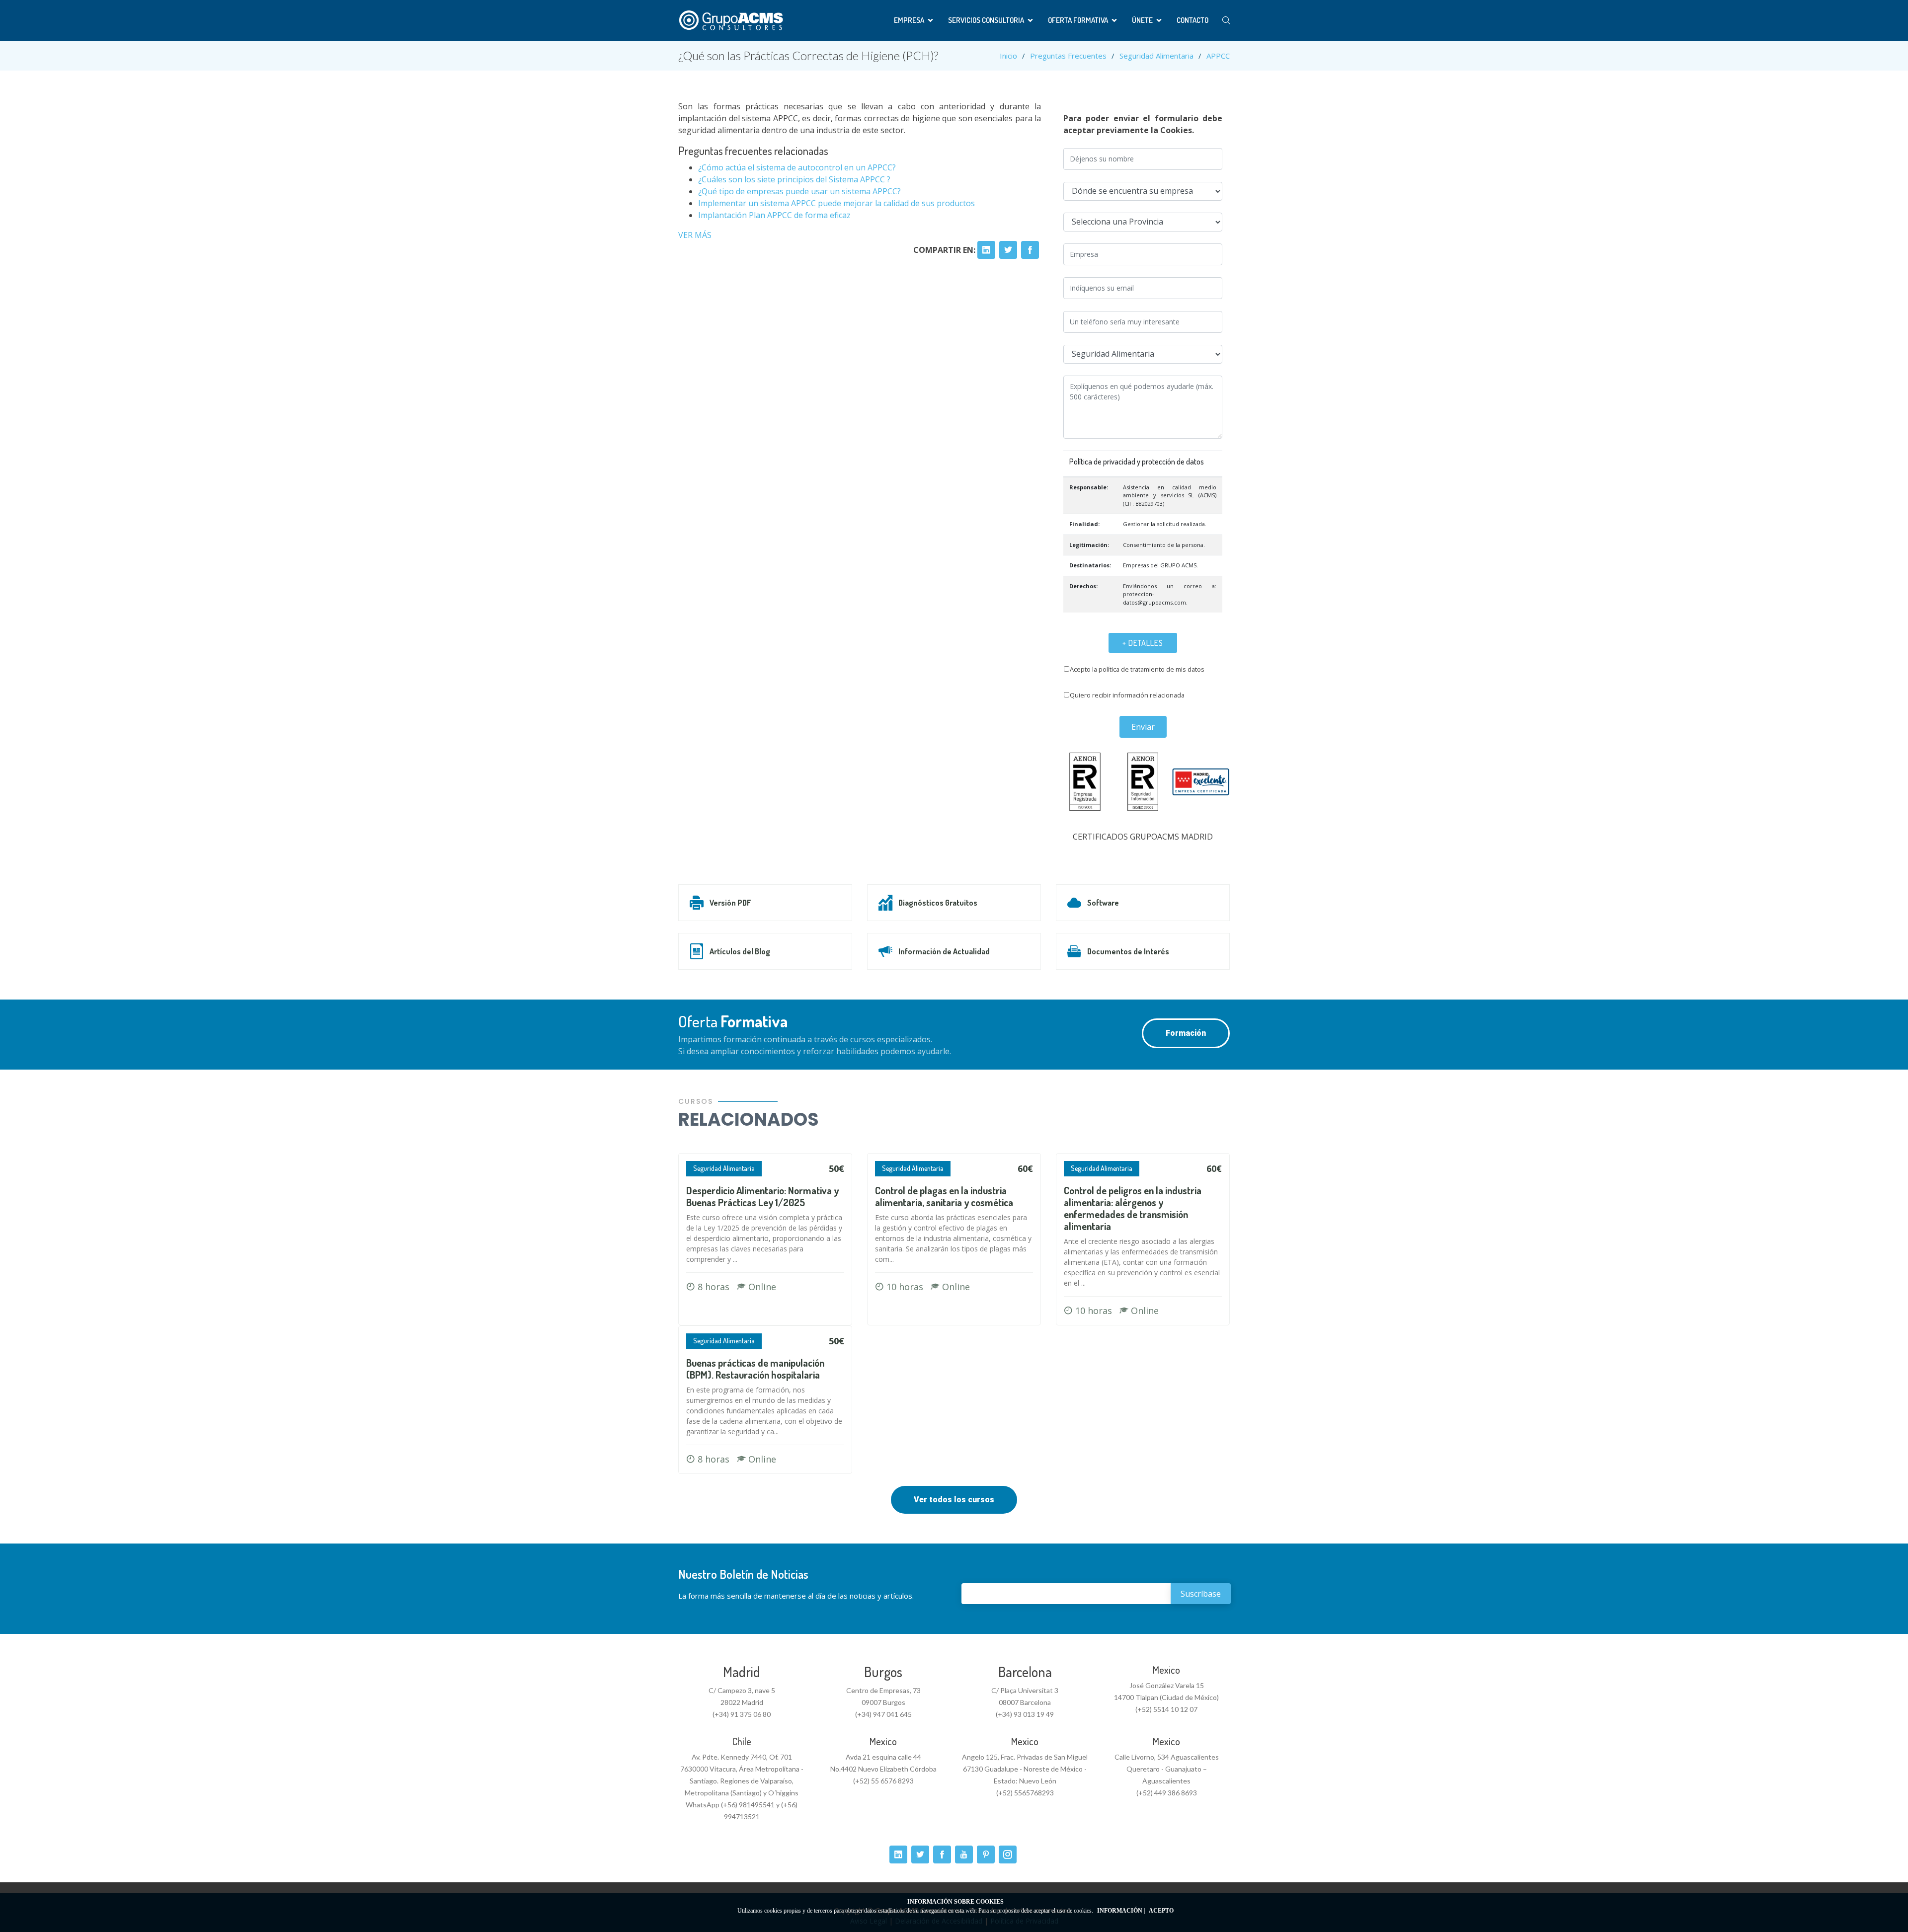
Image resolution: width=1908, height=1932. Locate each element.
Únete (1142, 20)
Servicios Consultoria (986, 20)
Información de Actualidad (944, 951)
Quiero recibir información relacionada (1127, 695)
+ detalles (1143, 643)
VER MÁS (695, 235)
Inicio (1008, 56)
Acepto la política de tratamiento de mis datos (1137, 669)
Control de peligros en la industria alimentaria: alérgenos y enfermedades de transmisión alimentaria (1133, 1208)
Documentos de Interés (1128, 951)
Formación (1186, 1033)
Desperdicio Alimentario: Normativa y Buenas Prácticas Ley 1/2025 (762, 1196)
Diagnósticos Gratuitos (938, 903)
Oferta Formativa (1078, 20)
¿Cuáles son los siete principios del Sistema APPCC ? (794, 179)
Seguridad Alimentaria (1156, 56)
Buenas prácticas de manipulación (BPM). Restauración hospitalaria (755, 1369)
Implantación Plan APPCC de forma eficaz (774, 215)
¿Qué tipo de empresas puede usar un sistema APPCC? (799, 191)
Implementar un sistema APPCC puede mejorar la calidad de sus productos (836, 203)
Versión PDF (730, 903)
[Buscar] (1226, 21)
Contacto (1192, 20)
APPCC (1218, 56)
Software (1103, 903)
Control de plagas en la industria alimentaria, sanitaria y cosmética (944, 1196)
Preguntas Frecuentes (1068, 56)
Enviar (1143, 727)
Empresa (909, 20)
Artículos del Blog (740, 951)
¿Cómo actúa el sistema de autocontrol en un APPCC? (797, 167)
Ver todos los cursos (954, 1500)
